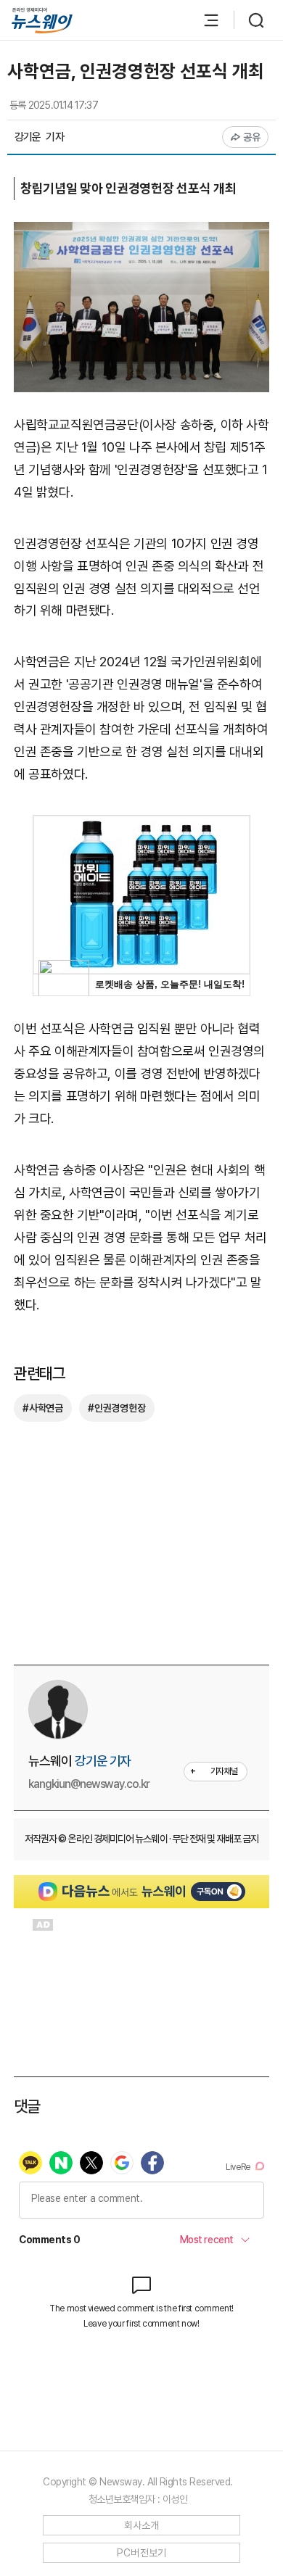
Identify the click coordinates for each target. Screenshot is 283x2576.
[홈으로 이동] (42, 21)
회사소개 (142, 2525)
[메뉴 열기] (204, 20)
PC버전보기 (142, 2553)
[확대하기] (141, 232)
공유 (252, 137)
